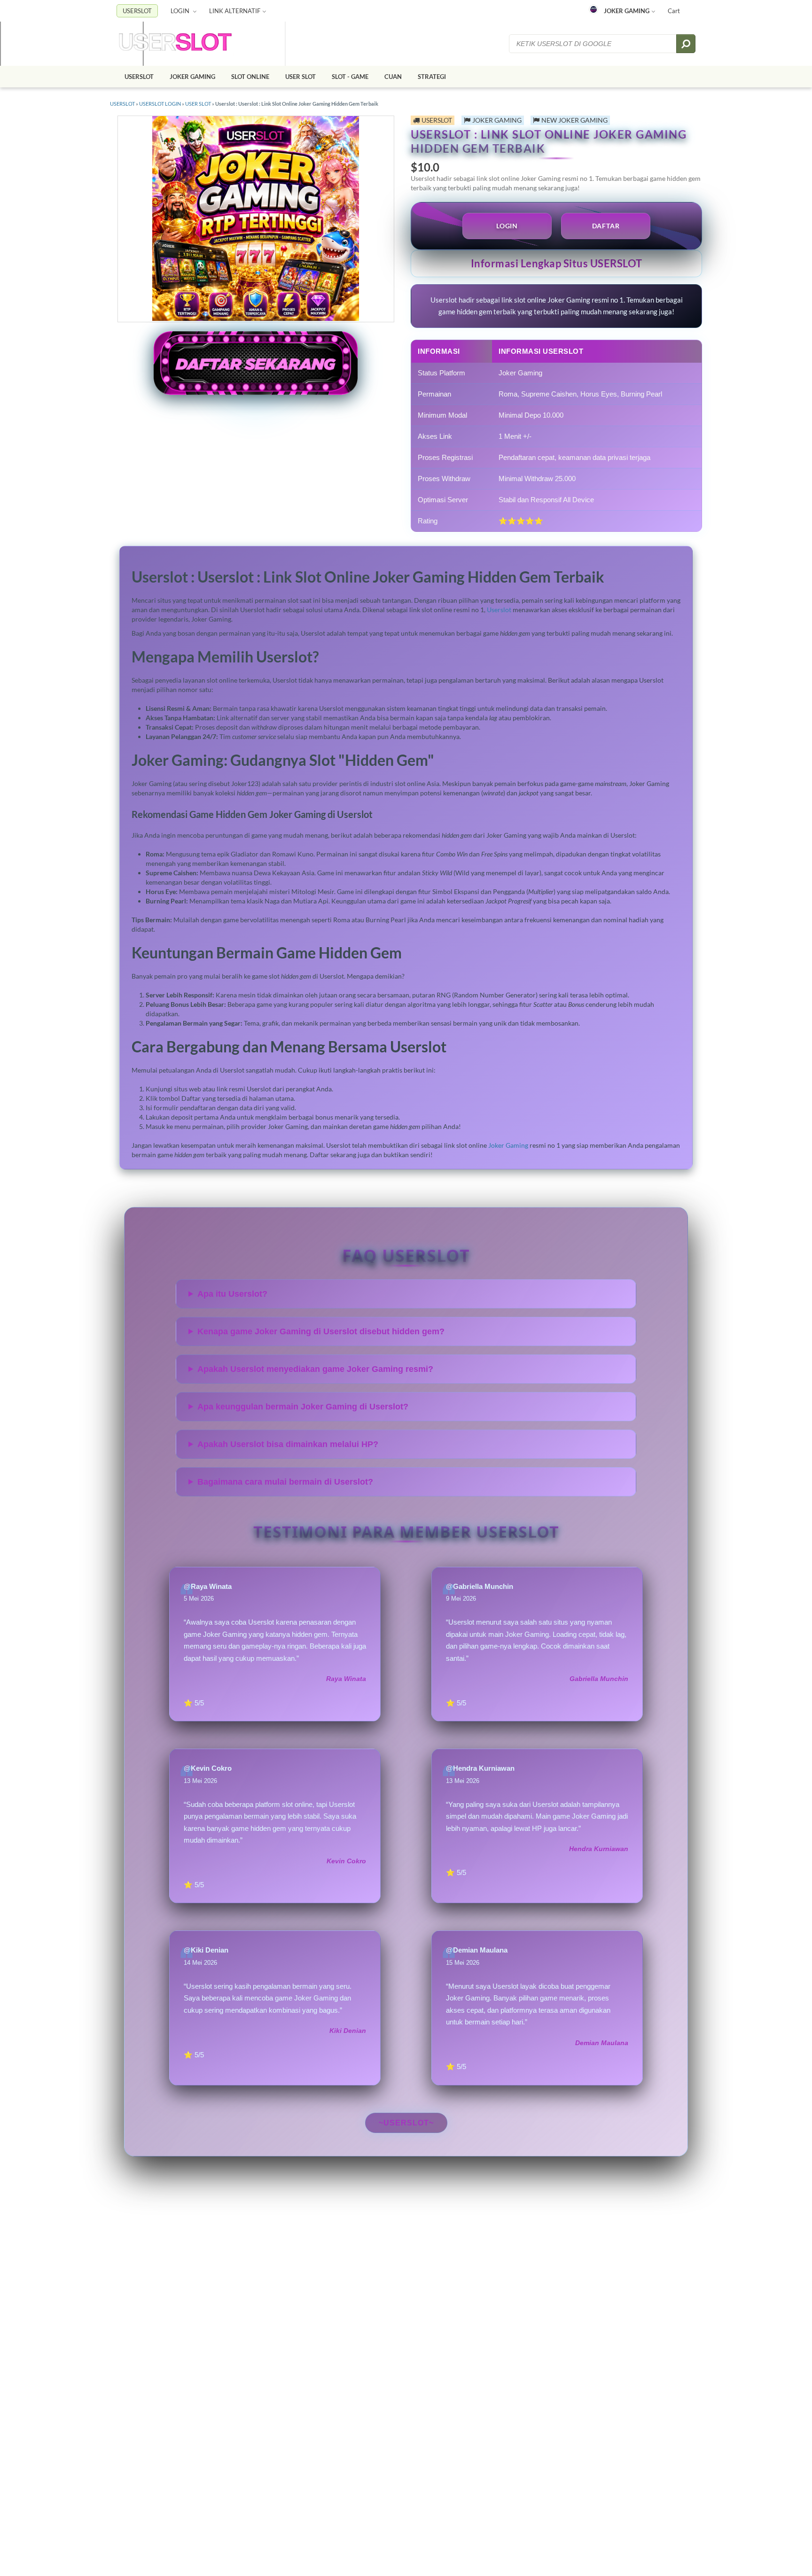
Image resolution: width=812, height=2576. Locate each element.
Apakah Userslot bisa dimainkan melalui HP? (288, 1444)
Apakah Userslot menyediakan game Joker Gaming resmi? (315, 1369)
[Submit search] (686, 44)
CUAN (393, 77)
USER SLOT (301, 77)
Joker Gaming (508, 1145)
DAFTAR (606, 226)
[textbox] (593, 44)
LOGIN (181, 11)
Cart (674, 11)
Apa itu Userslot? (232, 1294)
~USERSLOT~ (406, 2123)
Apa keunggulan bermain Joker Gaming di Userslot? (303, 1407)
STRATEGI (432, 77)
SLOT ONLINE (250, 77)
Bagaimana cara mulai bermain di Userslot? (285, 1482)
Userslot (499, 610)
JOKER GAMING (627, 11)
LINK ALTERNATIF (235, 11)
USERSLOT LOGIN (160, 104)
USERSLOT (137, 11)
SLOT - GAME (350, 77)
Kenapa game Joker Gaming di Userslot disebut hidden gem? (321, 1331)
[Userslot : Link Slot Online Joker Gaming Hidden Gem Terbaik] (175, 44)
